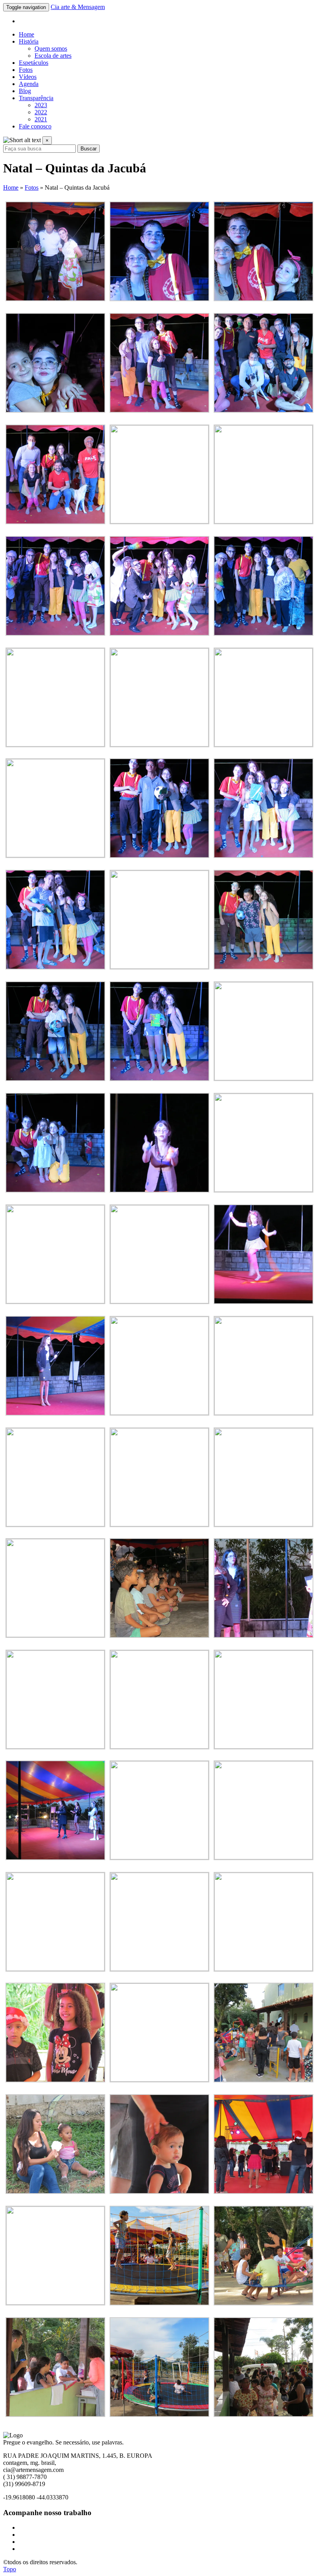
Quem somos (51, 48)
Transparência (36, 98)
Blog (25, 91)
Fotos (26, 70)
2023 (41, 105)
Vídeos (28, 77)
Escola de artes (53, 56)
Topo (10, 2569)
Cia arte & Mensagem (78, 7)
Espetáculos (34, 63)
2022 (41, 112)
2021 (41, 119)
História (29, 41)
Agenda (29, 84)
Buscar (89, 149)
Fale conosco (35, 126)
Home (27, 34)
